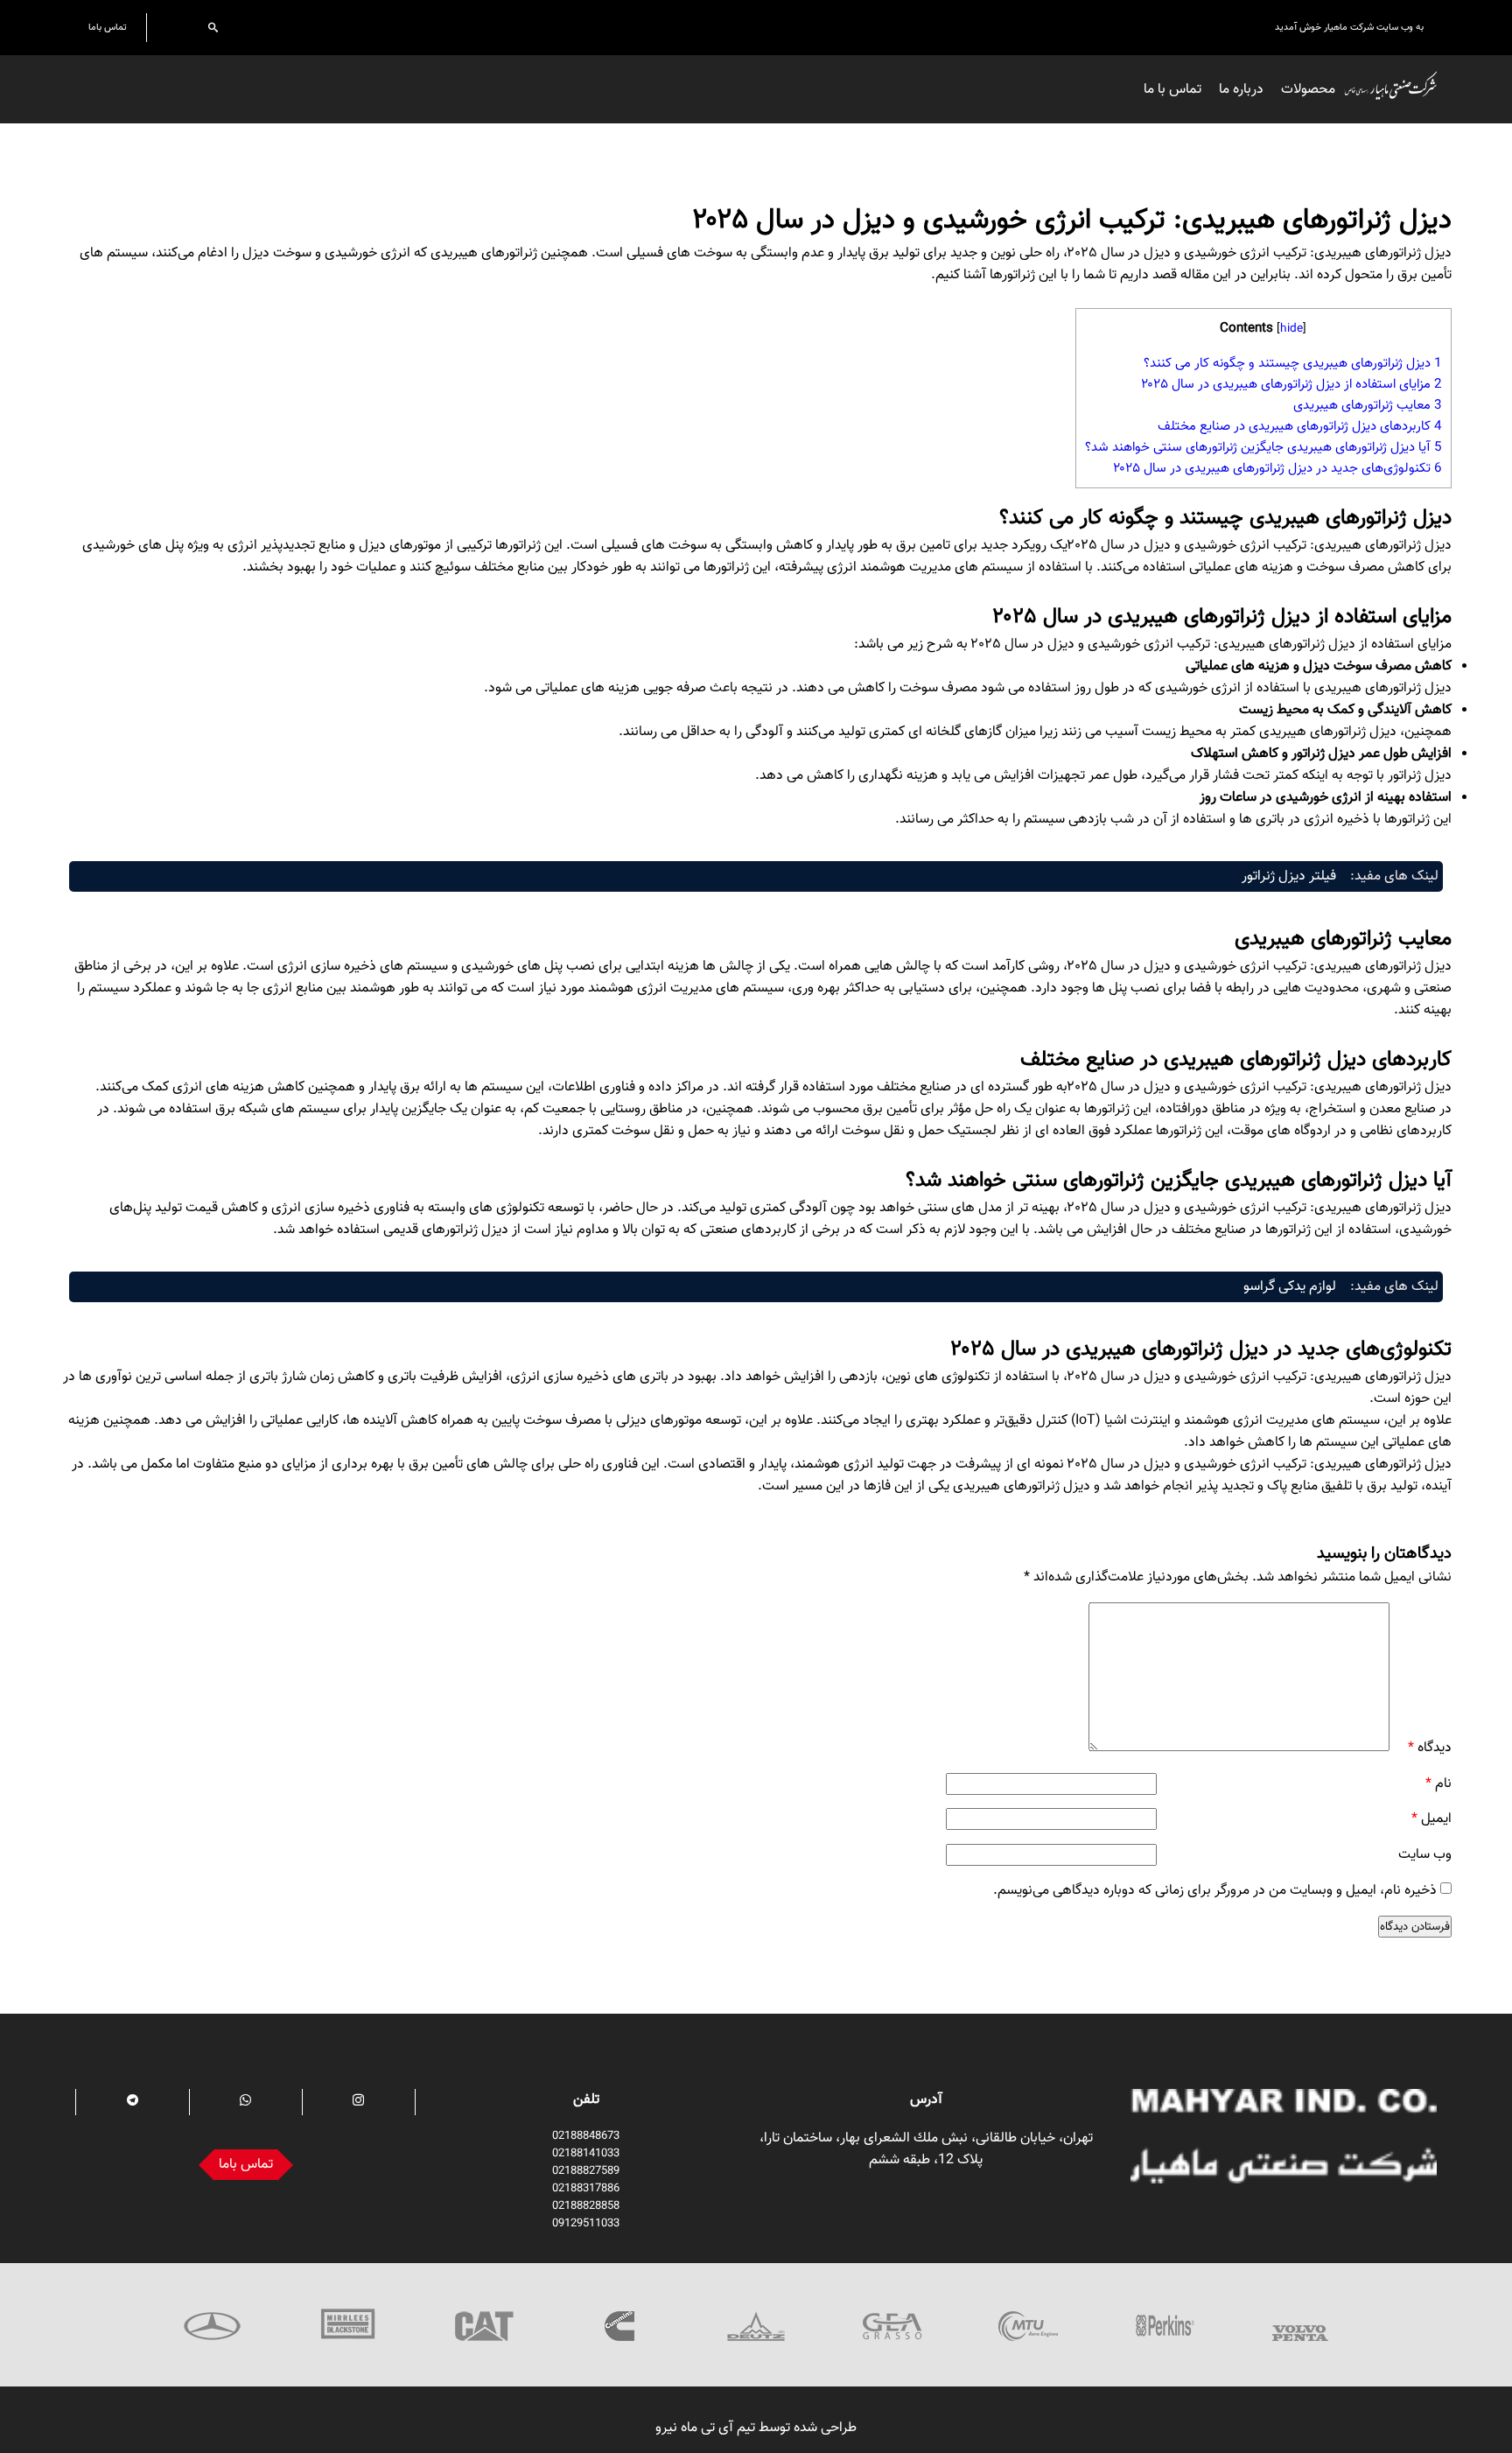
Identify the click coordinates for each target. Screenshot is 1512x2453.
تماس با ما (1172, 90)
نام (1438, 1784)
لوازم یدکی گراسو (1290, 1287)
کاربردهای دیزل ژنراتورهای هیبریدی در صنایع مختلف (1300, 426)
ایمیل (1431, 1819)
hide (1291, 329)
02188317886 (586, 2189)
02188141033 (586, 2154)
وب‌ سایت (1425, 1855)
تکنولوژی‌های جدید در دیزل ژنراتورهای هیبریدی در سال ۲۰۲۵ (1277, 468)
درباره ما (1241, 90)
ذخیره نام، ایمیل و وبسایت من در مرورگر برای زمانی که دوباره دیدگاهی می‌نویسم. (1215, 1891)
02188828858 (586, 2206)
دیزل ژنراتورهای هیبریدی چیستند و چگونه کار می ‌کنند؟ (1293, 363)
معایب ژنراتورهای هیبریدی (1368, 405)
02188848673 (586, 2136)
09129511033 (586, 2224)
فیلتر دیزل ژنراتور (1289, 876)
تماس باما (108, 28)
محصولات (1308, 90)
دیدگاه (1430, 1748)
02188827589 (586, 2171)
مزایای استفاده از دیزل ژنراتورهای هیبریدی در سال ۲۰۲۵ (1291, 384)
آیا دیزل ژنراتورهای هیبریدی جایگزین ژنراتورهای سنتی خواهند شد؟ (1263, 447)
